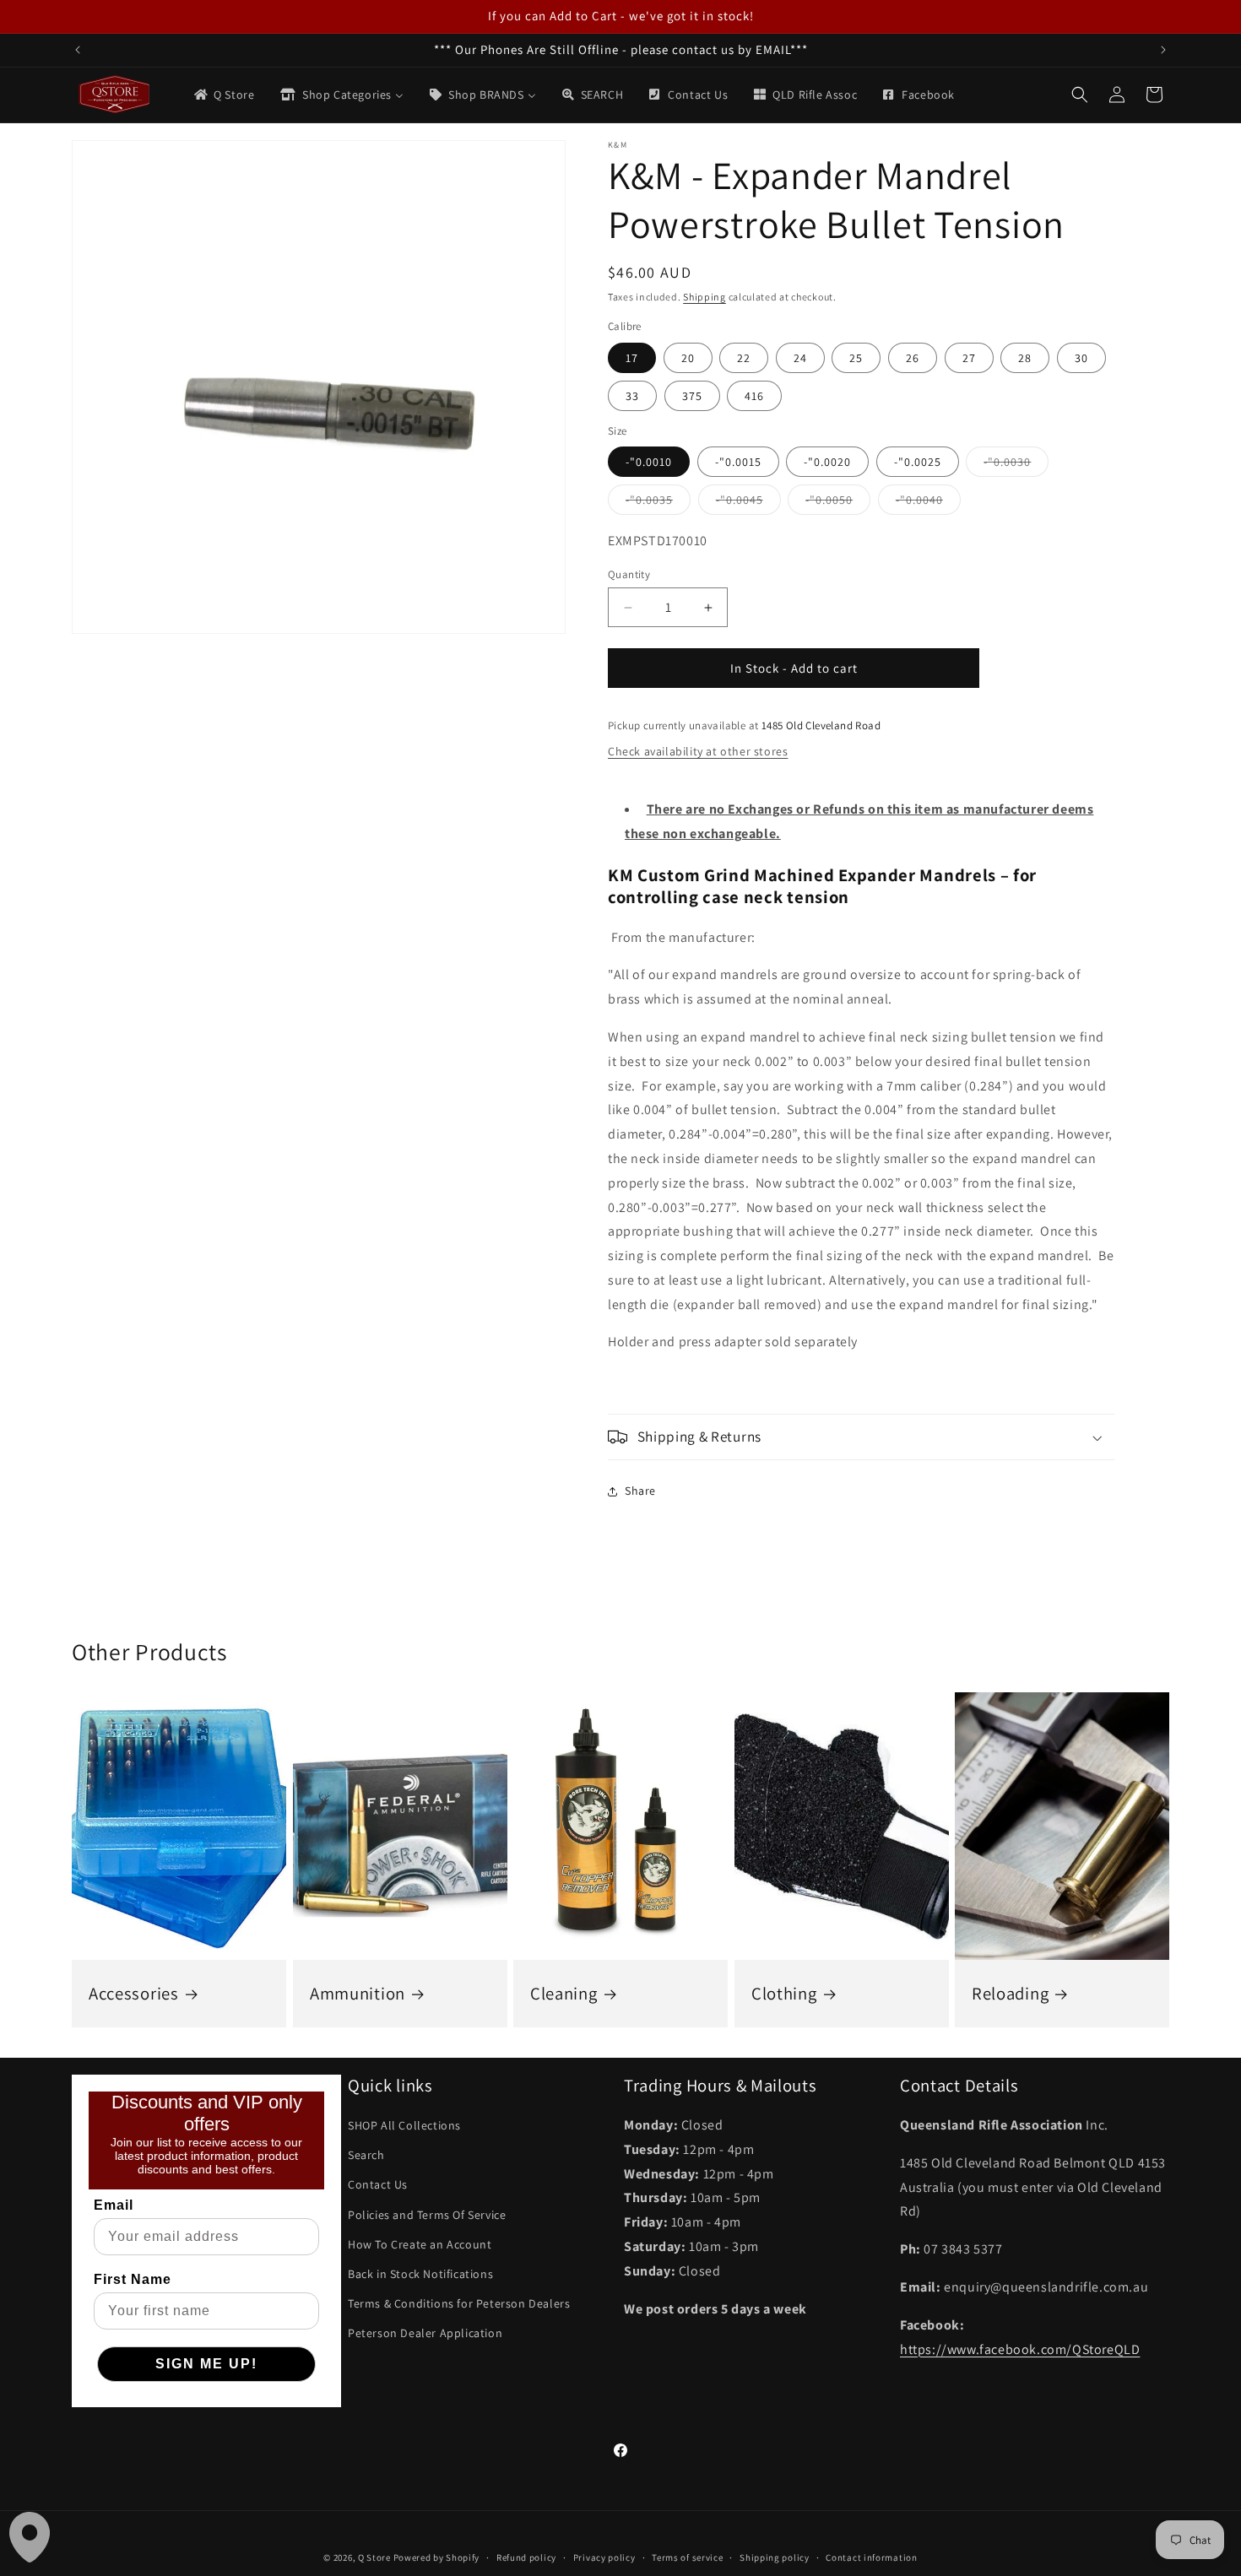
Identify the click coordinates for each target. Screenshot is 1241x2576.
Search (366, 2155)
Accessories (134, 1994)
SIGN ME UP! (206, 2364)
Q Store (374, 2557)
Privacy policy (604, 2557)
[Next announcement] (1163, 50)
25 (856, 358)
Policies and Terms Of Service (427, 2215)
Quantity (629, 574)
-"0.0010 (649, 462)
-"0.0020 (827, 462)
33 (632, 396)
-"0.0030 (1016, 465)
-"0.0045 (748, 503)
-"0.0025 (918, 462)
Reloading (1010, 1994)
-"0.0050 (838, 503)
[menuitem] (223, 95)
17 (632, 358)
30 (1081, 358)
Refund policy (526, 2557)
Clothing (784, 1994)
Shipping (704, 297)
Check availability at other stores (698, 751)
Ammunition (358, 1994)
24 (800, 358)
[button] (1080, 95)
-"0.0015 (738, 462)
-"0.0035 (658, 503)
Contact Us (378, 2184)
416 (754, 396)
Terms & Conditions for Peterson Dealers (459, 2303)
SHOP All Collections (404, 2125)
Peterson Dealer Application (425, 2333)
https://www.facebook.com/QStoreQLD (1020, 2349)
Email (114, 2205)
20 (688, 358)
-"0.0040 (928, 503)
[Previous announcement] (78, 50)
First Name (133, 2279)
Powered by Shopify (437, 2557)
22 (744, 358)
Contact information (871, 2557)
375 (692, 396)
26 (913, 358)
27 (969, 358)
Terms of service (687, 2557)
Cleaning (564, 1994)
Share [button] (640, 1491)
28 (1025, 358)
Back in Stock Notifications (420, 2274)
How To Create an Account (420, 2244)
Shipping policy (775, 2557)
